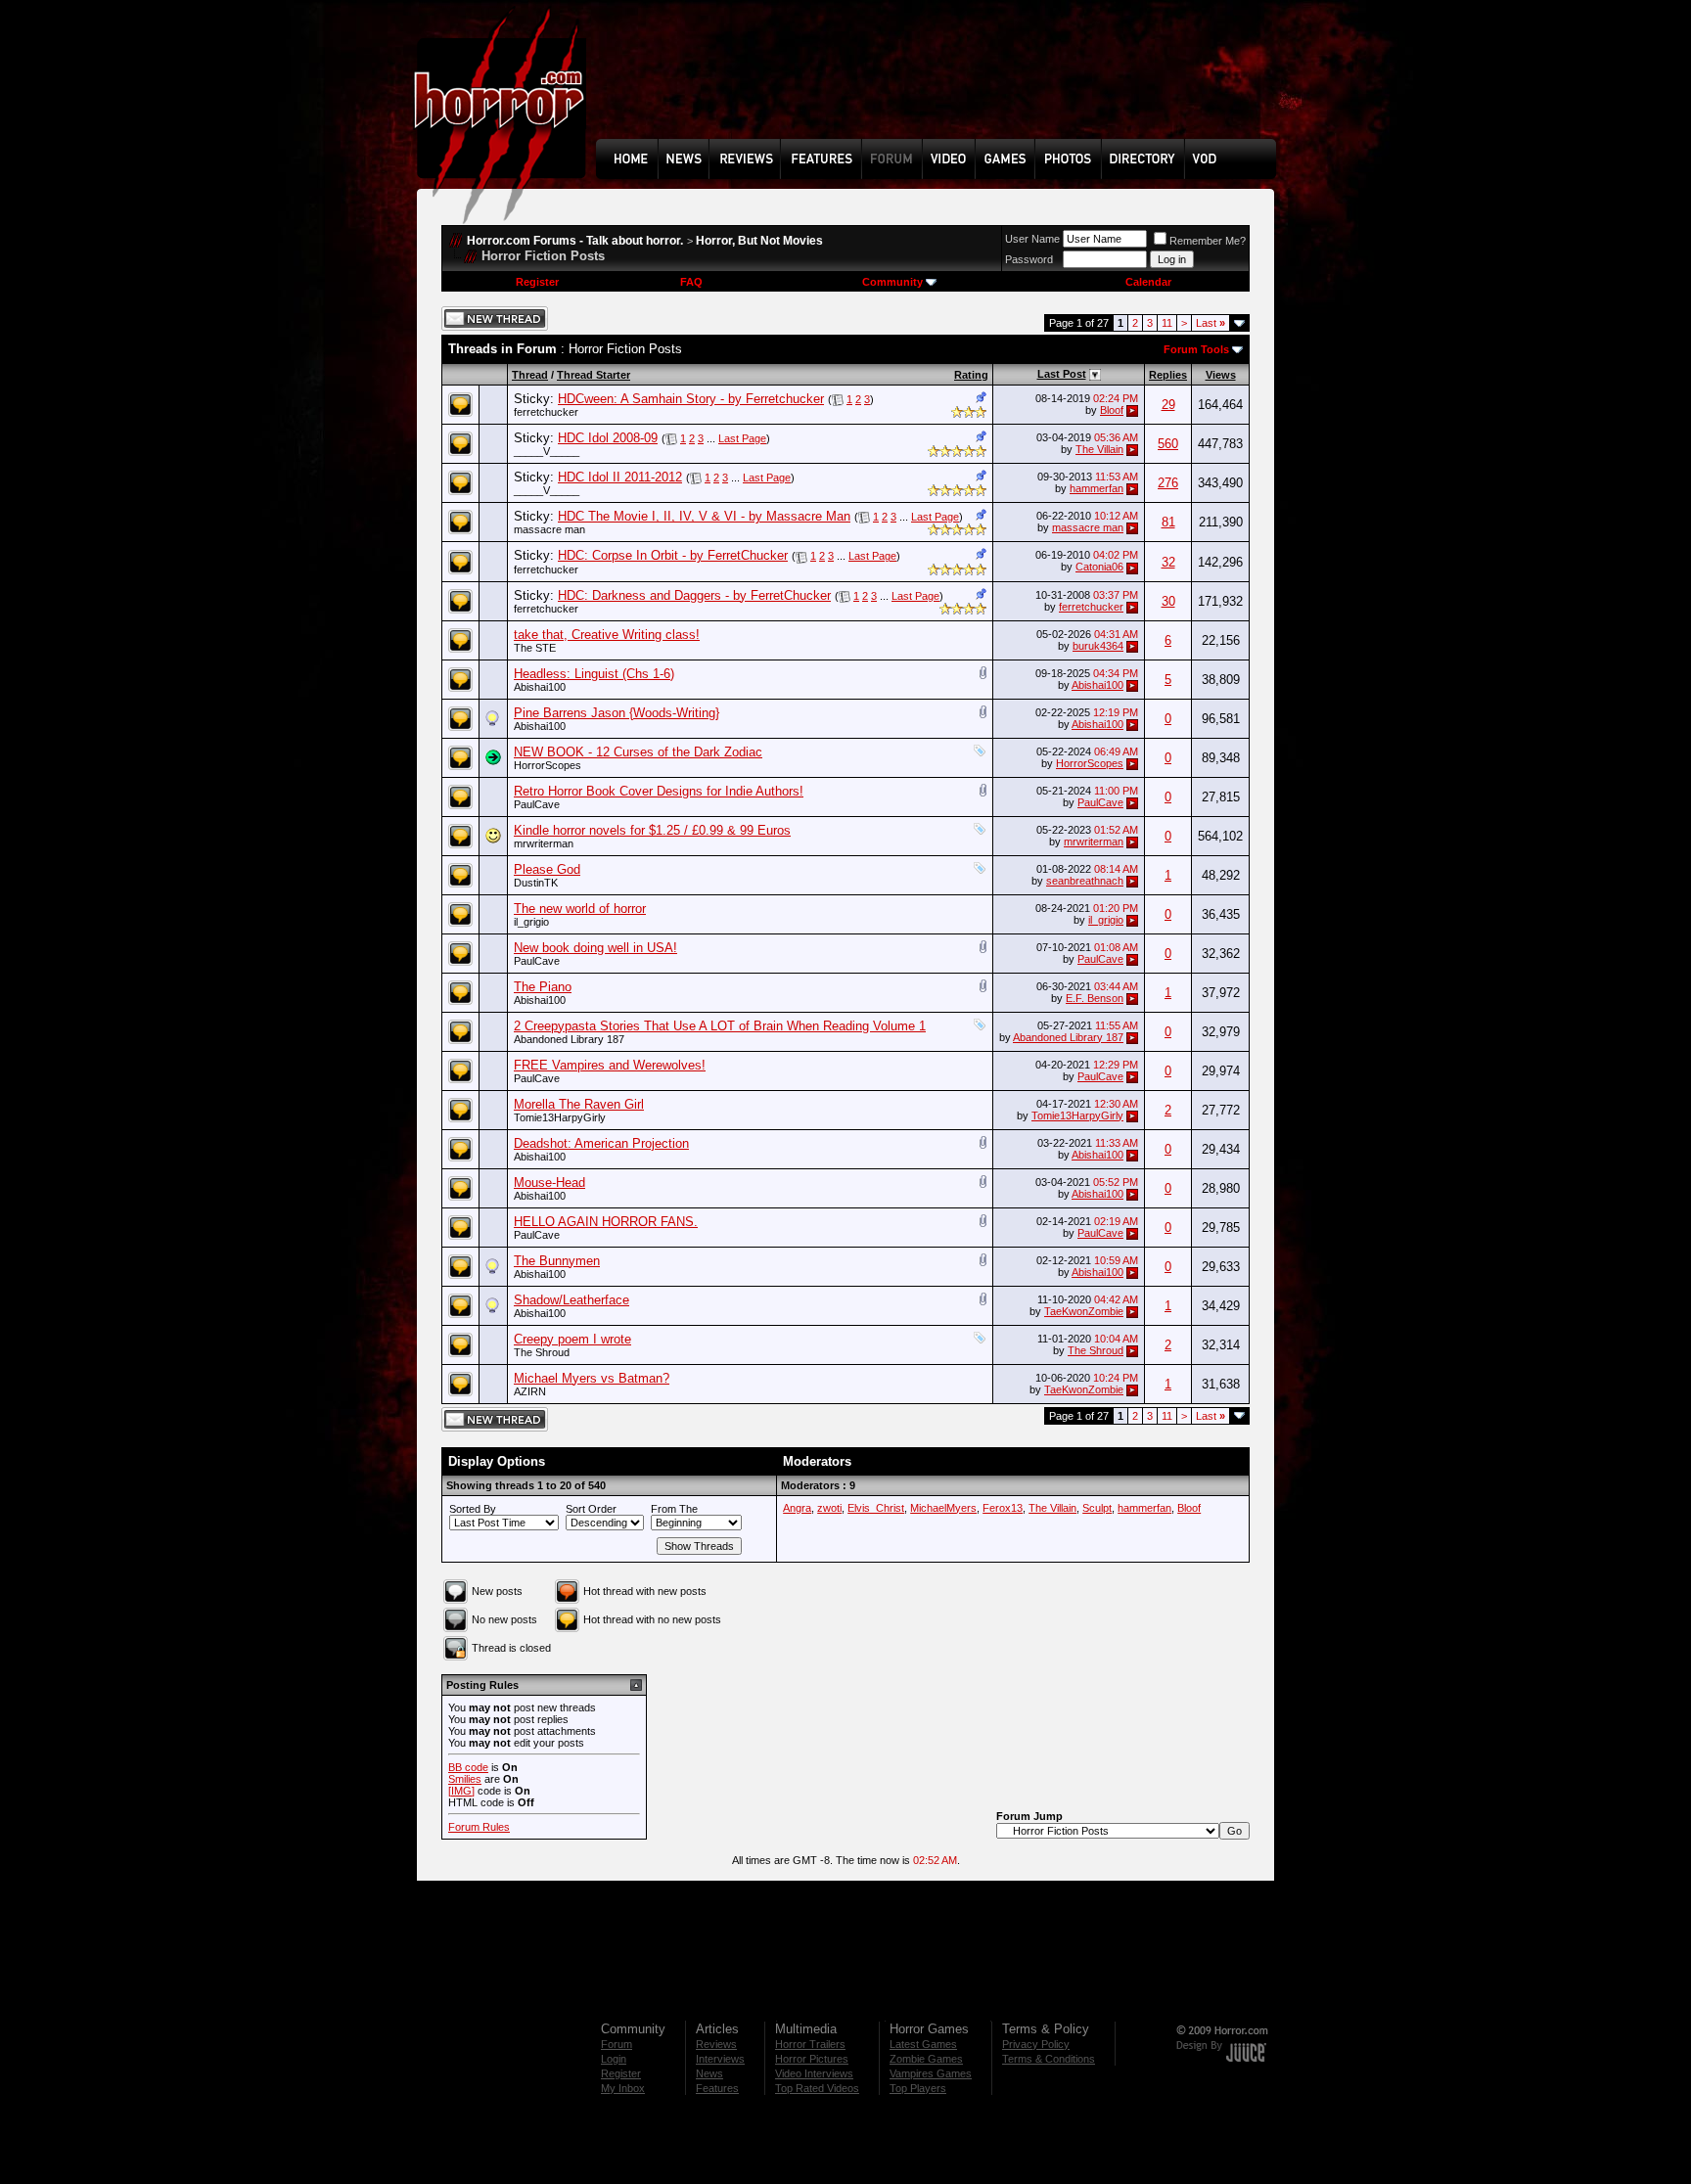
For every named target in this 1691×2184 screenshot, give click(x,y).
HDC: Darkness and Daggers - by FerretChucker (694, 595)
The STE (535, 648)
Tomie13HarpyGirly (560, 1117)
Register (537, 282)
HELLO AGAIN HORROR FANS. (606, 1222)
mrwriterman (544, 843)
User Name (1032, 239)
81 (1168, 522)
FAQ (691, 282)
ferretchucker (546, 412)
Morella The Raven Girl (579, 1104)
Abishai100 (540, 687)
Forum (617, 2044)
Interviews (720, 2059)
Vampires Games (931, 2073)
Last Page (742, 438)
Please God (547, 869)
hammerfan (1097, 488)
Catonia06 (1099, 567)
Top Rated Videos (817, 2088)
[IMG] (461, 1791)
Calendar (1148, 282)
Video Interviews (814, 2073)
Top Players (918, 2088)
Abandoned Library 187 (569, 1039)
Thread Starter (594, 375)
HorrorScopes (548, 765)
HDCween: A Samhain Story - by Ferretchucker (691, 399)
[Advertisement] (942, 84)
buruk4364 (1098, 646)
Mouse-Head (549, 1183)
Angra (797, 1508)
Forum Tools (1196, 349)
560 (1168, 444)
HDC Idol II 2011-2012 (620, 477)
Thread (530, 375)
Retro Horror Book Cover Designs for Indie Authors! (659, 791)
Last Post (1062, 374)
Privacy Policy (1036, 2044)
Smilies (465, 1779)
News (709, 2073)
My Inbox (623, 2088)
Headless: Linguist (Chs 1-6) (594, 674)
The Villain (1099, 449)
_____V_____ (547, 451)
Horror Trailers (810, 2044)
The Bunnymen (557, 1261)
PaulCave (537, 804)
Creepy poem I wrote (572, 1339)
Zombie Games (926, 2059)
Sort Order (591, 1509)
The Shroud (542, 1352)
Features (717, 2088)
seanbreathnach (1085, 881)
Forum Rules (479, 1827)
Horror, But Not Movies (759, 241)
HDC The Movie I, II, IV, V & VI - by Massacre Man (704, 516)
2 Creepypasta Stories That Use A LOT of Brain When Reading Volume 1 (720, 1026)
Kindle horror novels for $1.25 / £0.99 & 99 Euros (652, 830)
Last (1211, 323)
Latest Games (923, 2044)
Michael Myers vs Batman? (592, 1378)
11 (1167, 323)
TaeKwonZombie (1084, 1311)
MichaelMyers (943, 1508)
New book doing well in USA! (595, 948)
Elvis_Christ (876, 1508)
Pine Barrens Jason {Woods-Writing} (617, 713)
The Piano (543, 987)
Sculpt (1097, 1508)
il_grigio (531, 922)
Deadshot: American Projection (601, 1143)
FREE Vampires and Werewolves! (610, 1065)
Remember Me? (1208, 241)
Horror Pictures (812, 2059)
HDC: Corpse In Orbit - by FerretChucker (673, 555)
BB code (468, 1767)
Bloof (1112, 410)
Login (614, 2059)
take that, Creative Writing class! (607, 635)
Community (892, 282)
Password (1029, 259)
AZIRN (530, 1391)
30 (1168, 601)
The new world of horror (580, 909)
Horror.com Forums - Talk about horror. (575, 241)
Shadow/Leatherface (571, 1300)
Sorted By (473, 1509)
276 (1168, 483)
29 (1168, 405)
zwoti (829, 1508)
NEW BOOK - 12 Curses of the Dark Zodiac (638, 752)
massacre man (549, 529)
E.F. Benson (1095, 998)
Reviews (716, 2044)
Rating (971, 375)
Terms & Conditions (1049, 2059)
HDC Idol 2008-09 (608, 438)
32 (1168, 562)
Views (1221, 375)
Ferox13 (1003, 1508)
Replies (1168, 375)
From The (674, 1509)
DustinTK (536, 883)
